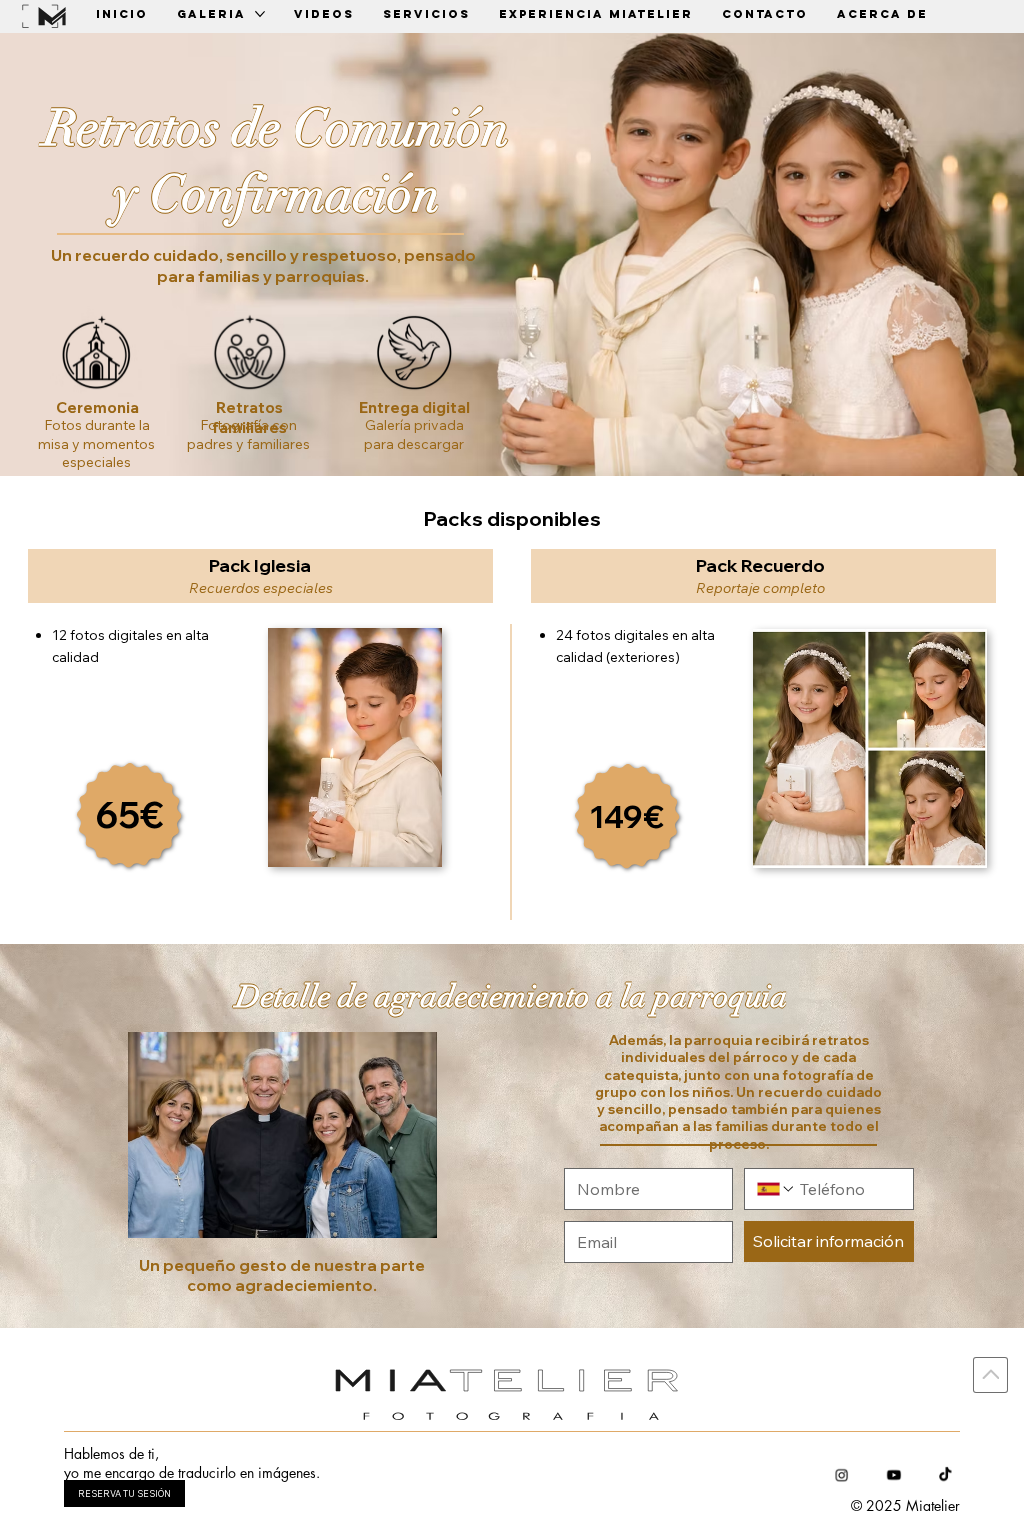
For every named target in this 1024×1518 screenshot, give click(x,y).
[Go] (990, 1375)
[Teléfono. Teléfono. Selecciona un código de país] (776, 1189)
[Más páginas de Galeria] (260, 14)
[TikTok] (945, 1475)
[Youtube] (893, 1475)
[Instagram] (841, 1475)
